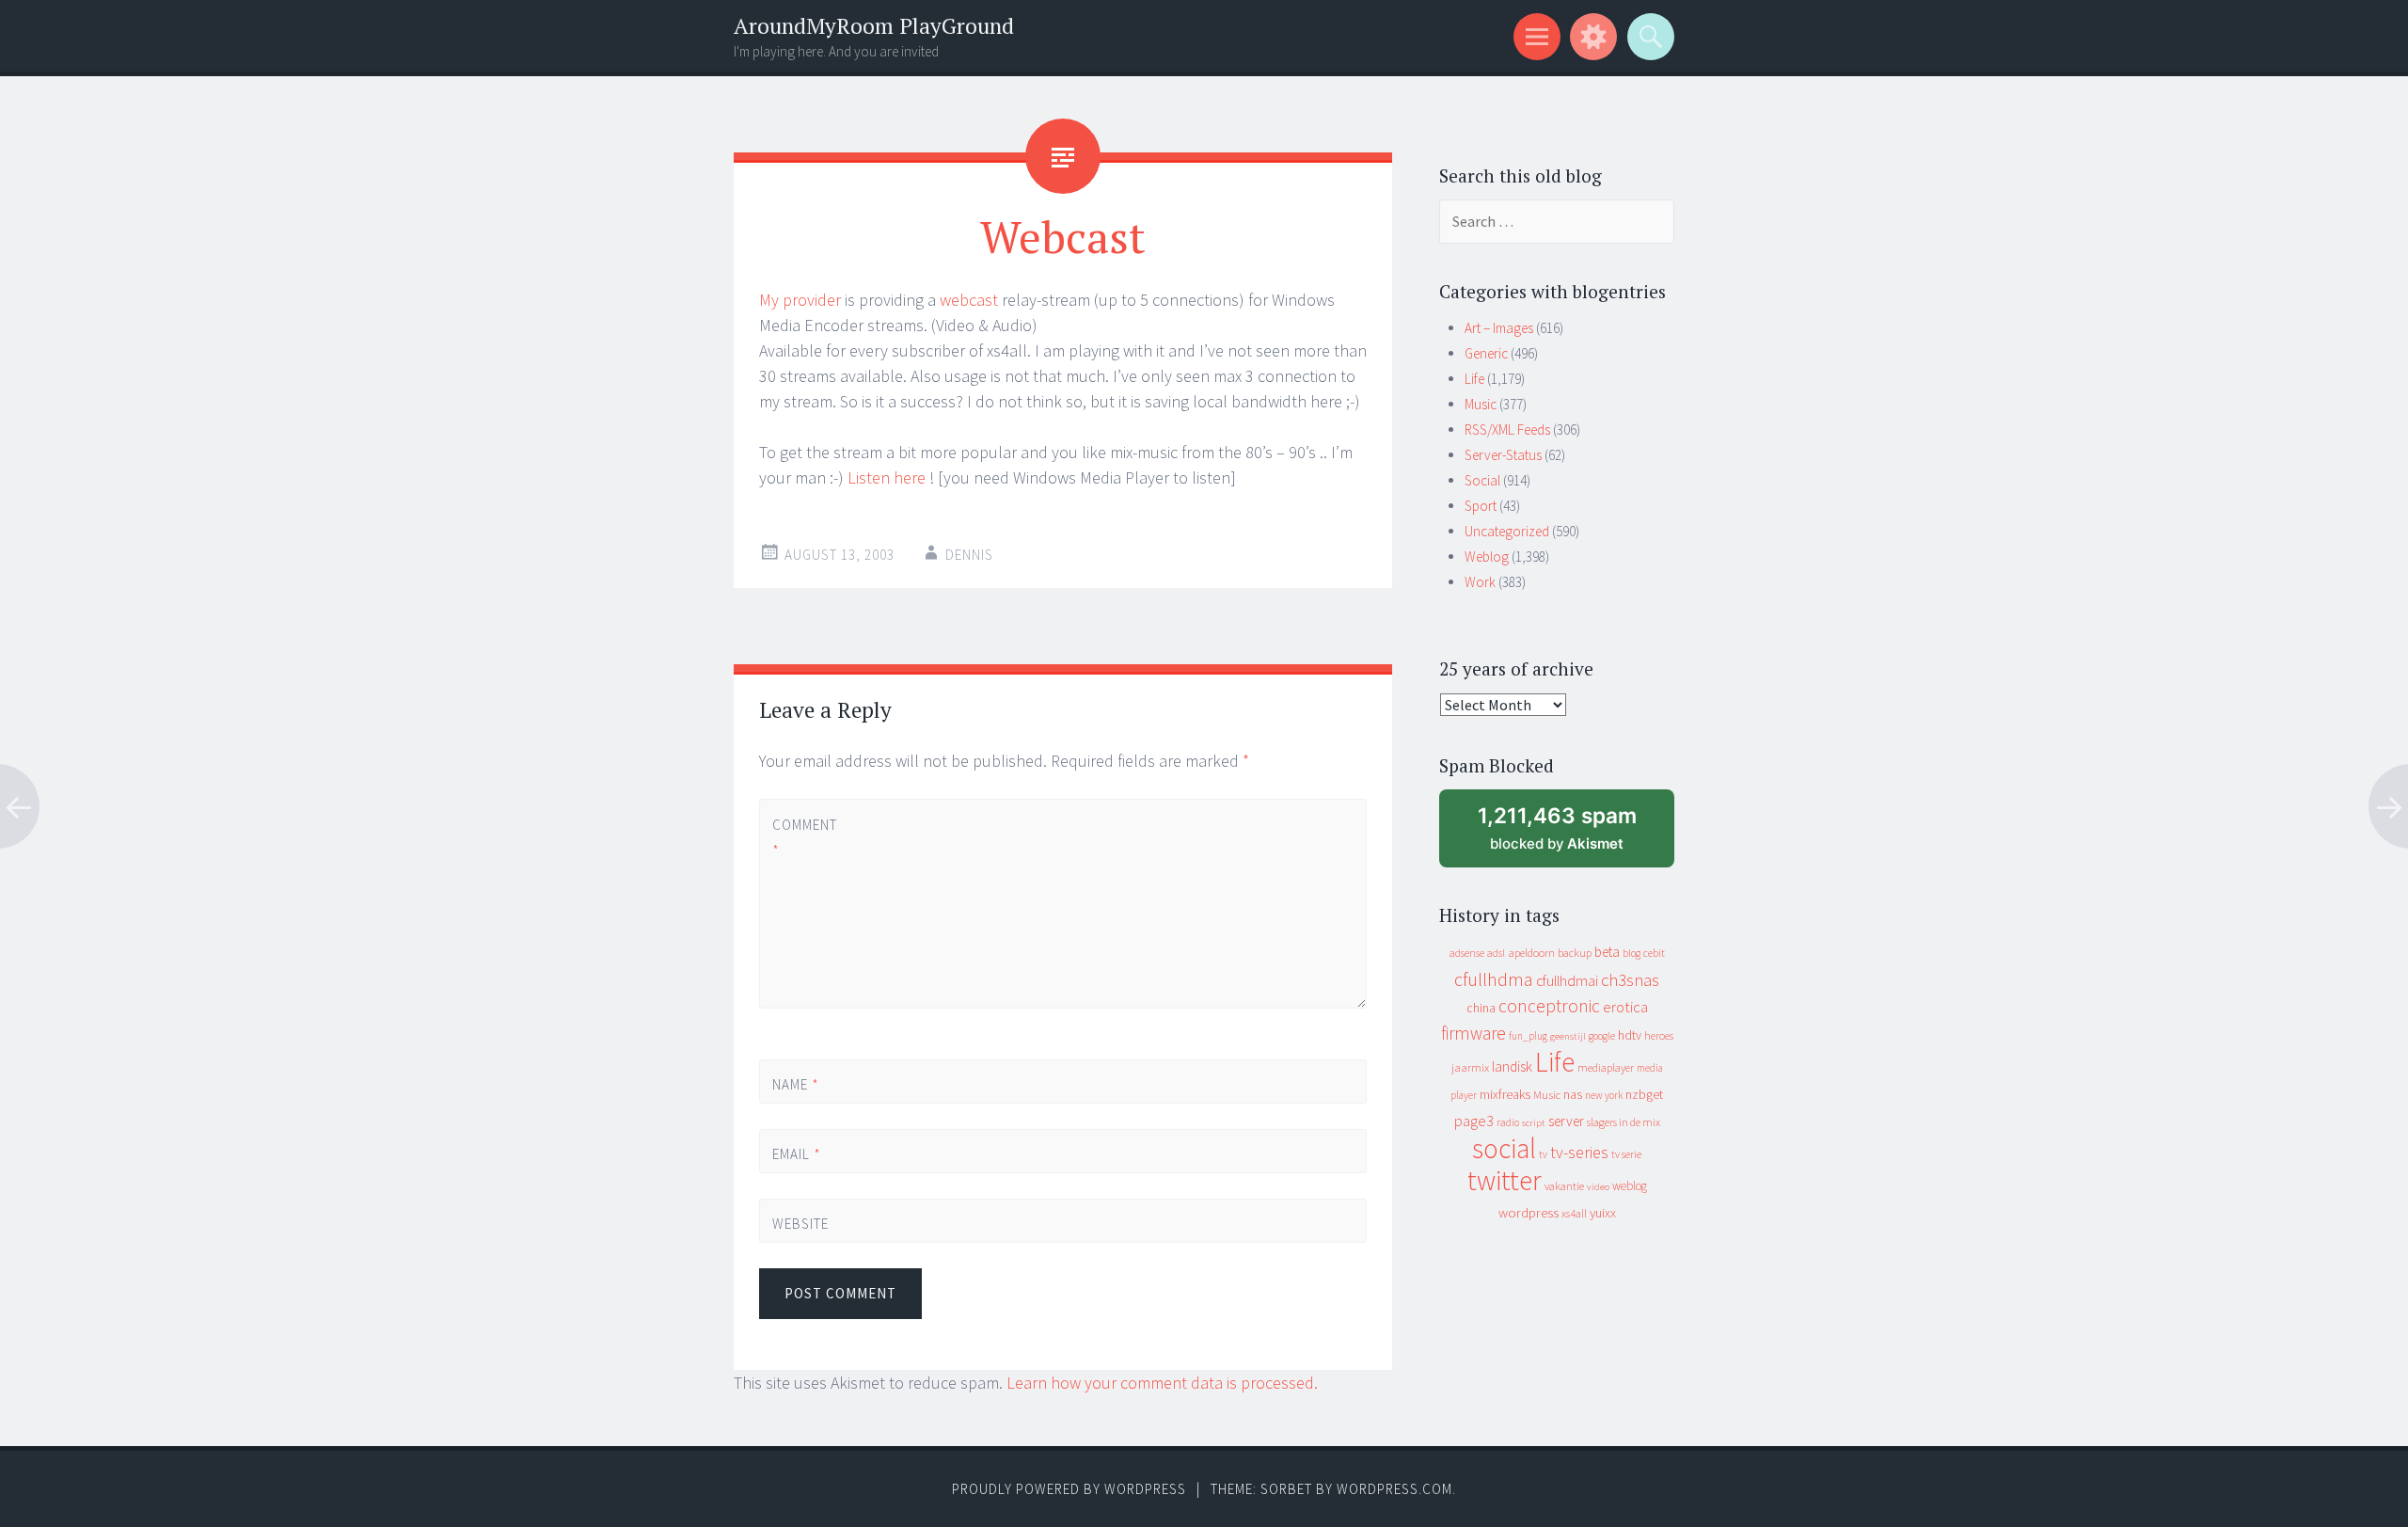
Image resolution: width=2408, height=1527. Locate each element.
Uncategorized (1507, 531)
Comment (804, 837)
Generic (1486, 353)
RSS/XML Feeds (1507, 429)
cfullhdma (1494, 979)
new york (1604, 1095)
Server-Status (1503, 455)
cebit (1654, 953)
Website (800, 1224)
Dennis (969, 555)
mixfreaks (1505, 1094)
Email (797, 1154)
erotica (1625, 1007)
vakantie (1564, 1186)
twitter (1505, 1180)
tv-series (1579, 1153)
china (1481, 1008)
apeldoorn (1531, 953)
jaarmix (1470, 1067)
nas (1573, 1094)
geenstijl (1568, 1036)
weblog (1630, 1186)
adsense (1467, 953)
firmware (1473, 1033)
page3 (1474, 1121)
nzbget (1644, 1094)
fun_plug (1528, 1036)
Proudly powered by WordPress (1069, 1489)
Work (1480, 582)
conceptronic (1549, 1006)
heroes (1659, 1035)
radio (1508, 1122)
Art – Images (1499, 328)
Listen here (887, 477)
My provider (800, 300)
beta (1607, 952)
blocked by (1574, 835)
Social (1482, 480)
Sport (1481, 506)
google (1602, 1036)
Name (796, 1084)
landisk (1512, 1066)
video (1598, 1187)
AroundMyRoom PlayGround (874, 26)
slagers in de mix (1624, 1122)
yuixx (1603, 1213)
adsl (1496, 953)
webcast (969, 300)
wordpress (1529, 1212)
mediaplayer (1606, 1067)
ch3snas (1630, 980)
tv (1543, 1154)
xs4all (1574, 1213)
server (1566, 1121)
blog (1632, 953)
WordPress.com (1394, 1489)
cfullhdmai (1567, 981)
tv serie (1626, 1154)
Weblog (1487, 557)
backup (1575, 953)
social (1504, 1148)
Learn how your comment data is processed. (1162, 1383)
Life (1474, 379)
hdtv (1630, 1035)
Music (1481, 404)
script (1534, 1123)
